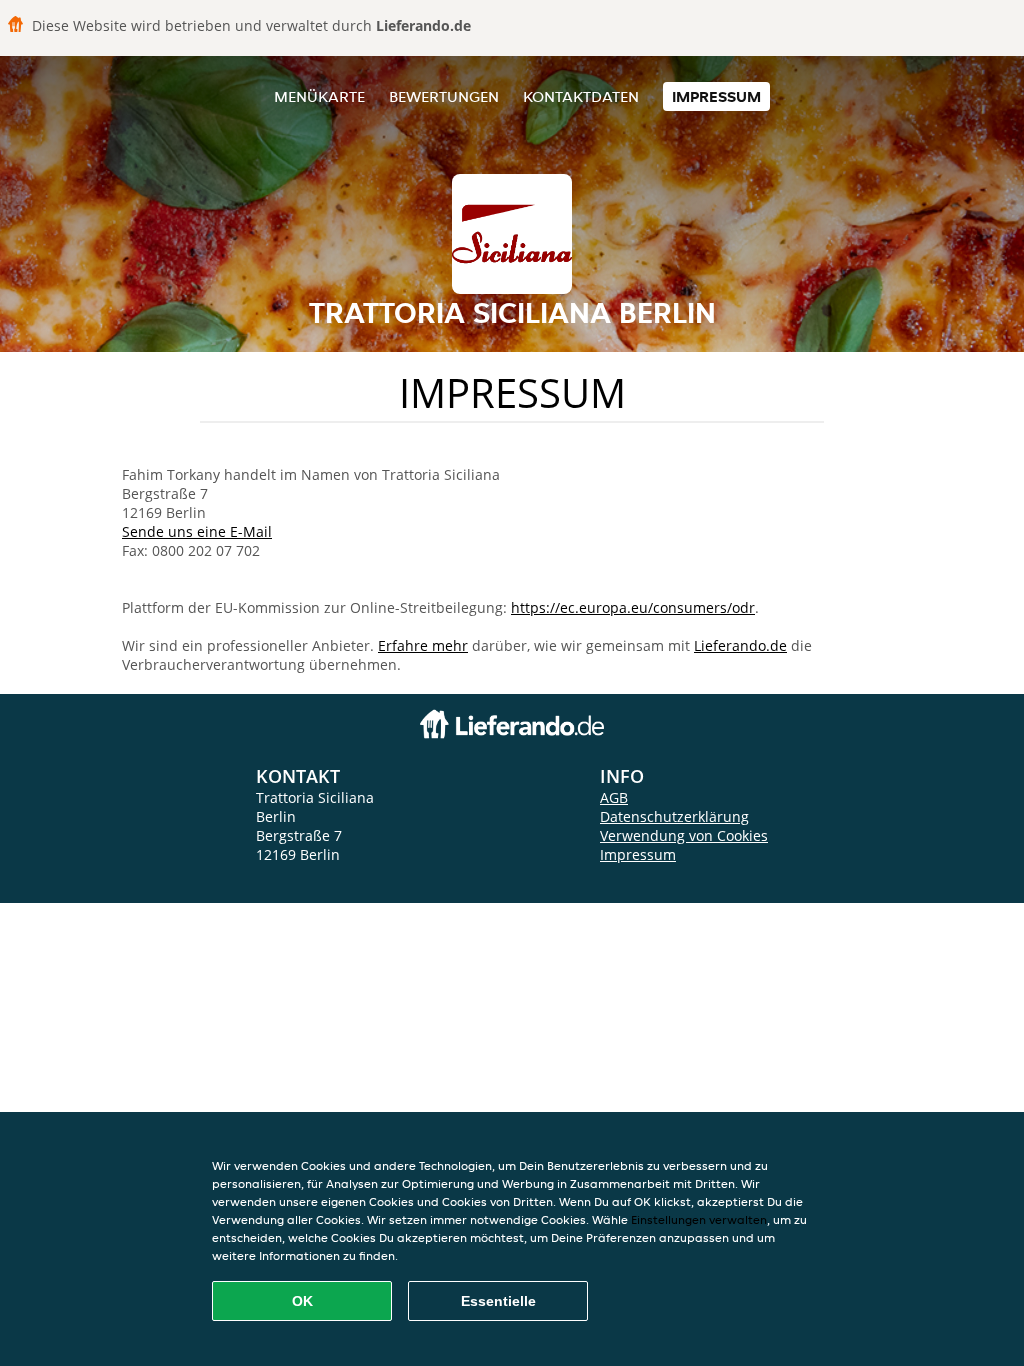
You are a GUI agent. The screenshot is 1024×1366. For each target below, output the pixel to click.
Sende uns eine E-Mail (197, 531)
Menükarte (319, 96)
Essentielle (498, 1301)
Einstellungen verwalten (699, 1219)
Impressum (716, 96)
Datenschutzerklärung (674, 816)
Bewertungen (444, 96)
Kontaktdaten (581, 96)
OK (302, 1301)
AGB (614, 797)
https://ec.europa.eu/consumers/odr (633, 607)
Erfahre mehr (423, 645)
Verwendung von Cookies (684, 835)
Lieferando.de (740, 645)
